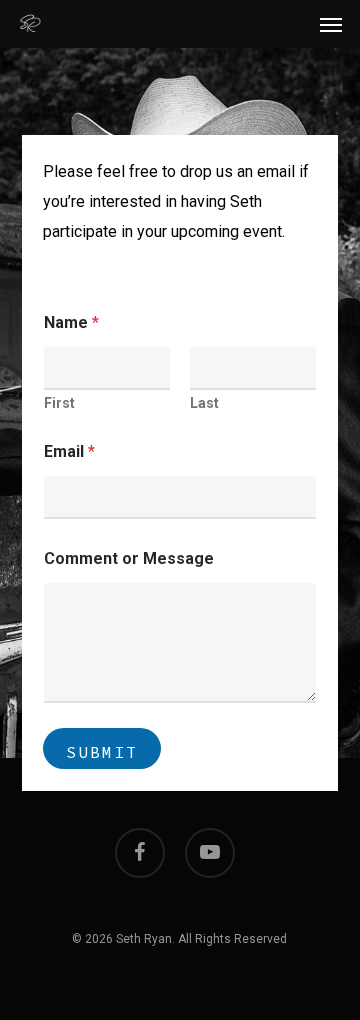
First (59, 403)
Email (69, 451)
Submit (102, 752)
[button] (331, 24)
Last (204, 403)
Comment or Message (129, 558)
